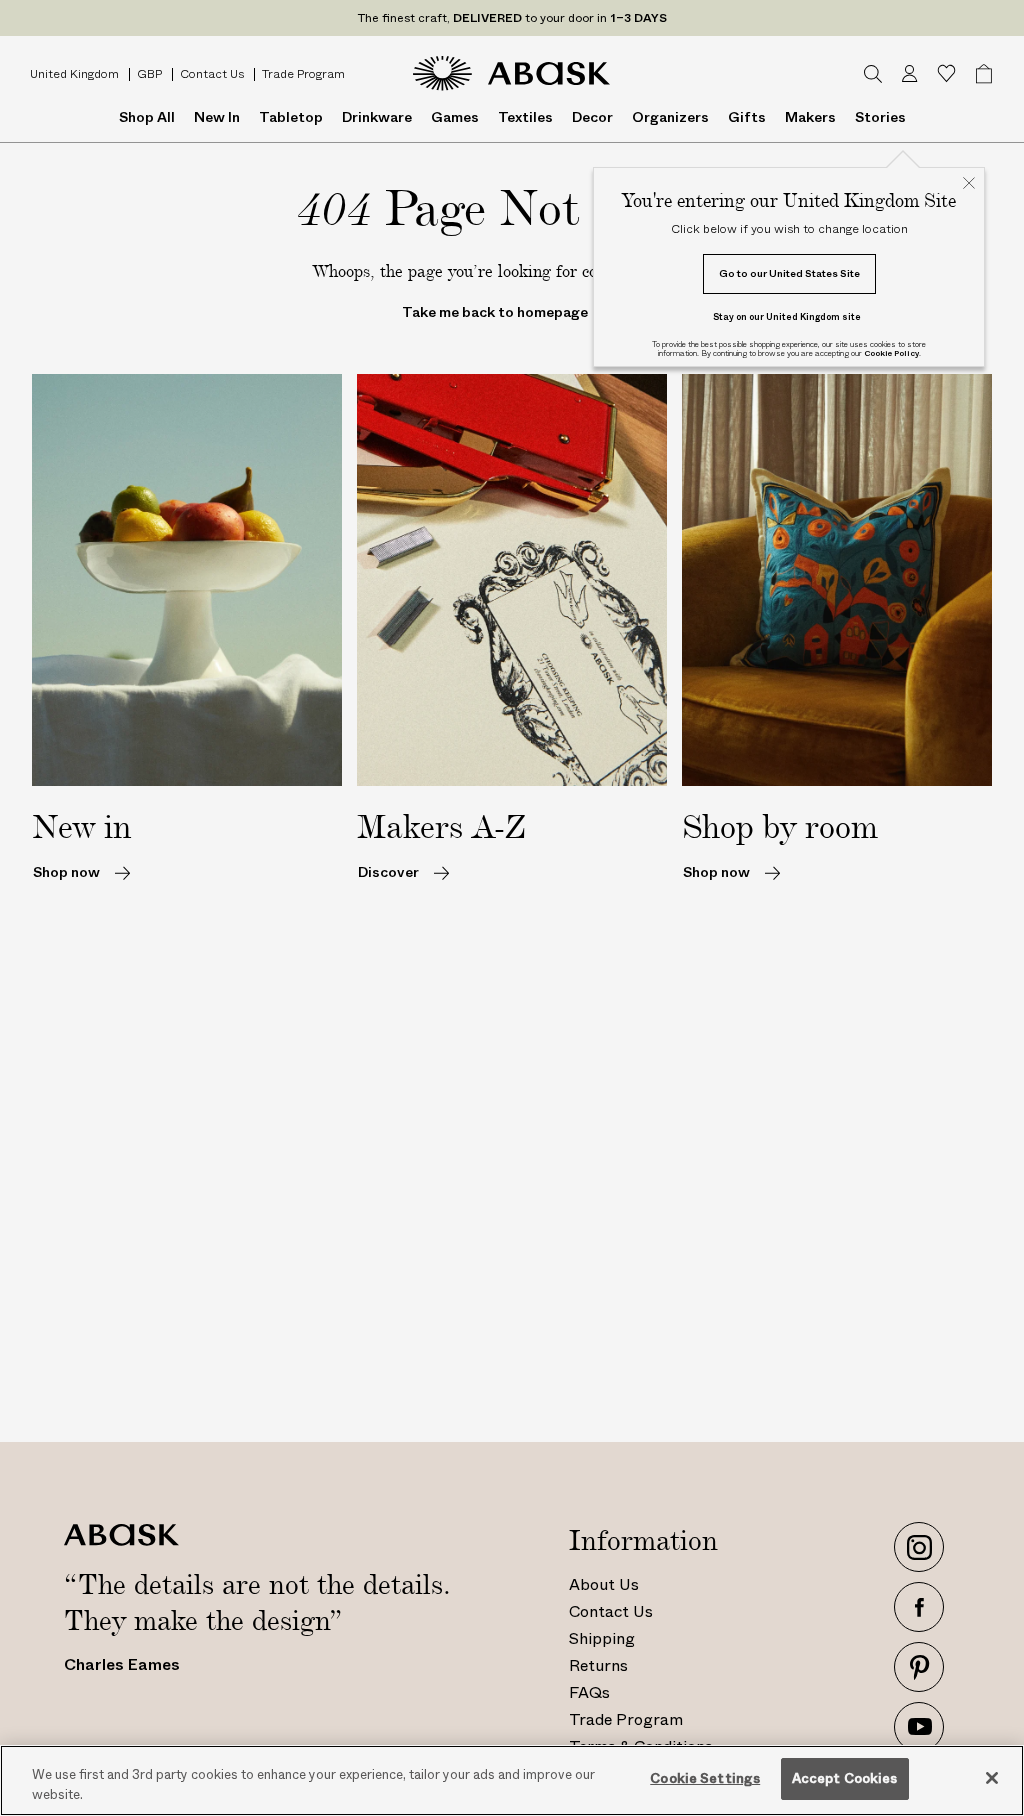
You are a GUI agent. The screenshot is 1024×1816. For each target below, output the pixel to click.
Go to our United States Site (789, 273)
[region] (512, 1780)
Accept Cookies (845, 1778)
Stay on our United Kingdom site (787, 316)
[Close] (992, 1778)
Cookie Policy (891, 353)
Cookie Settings (705, 1778)
